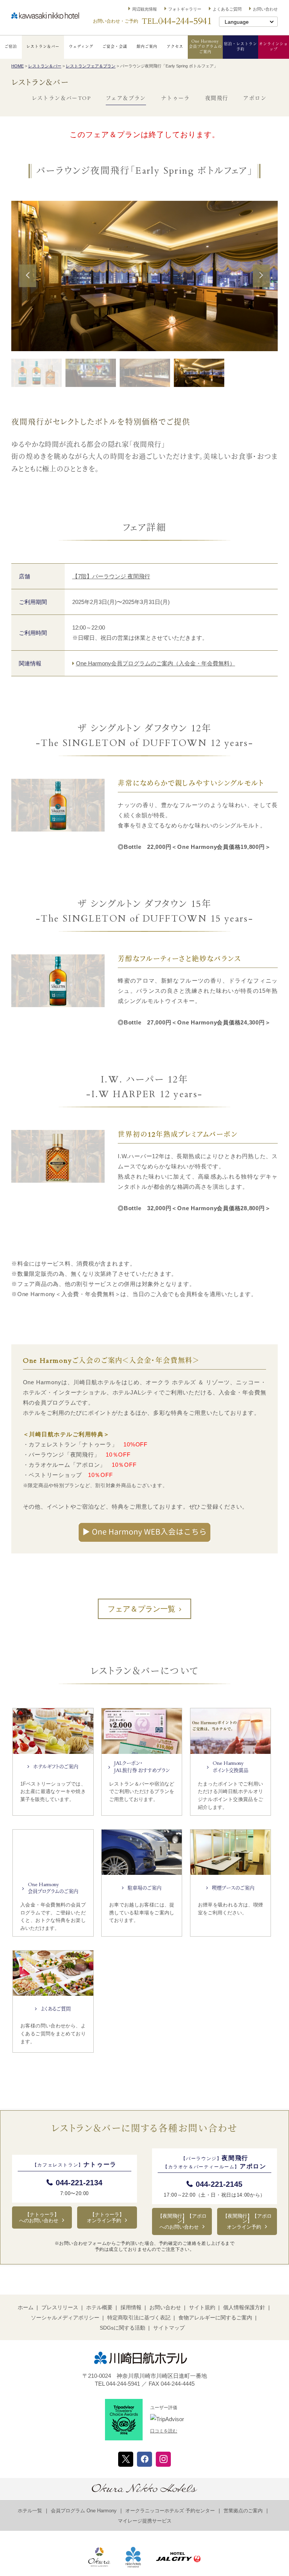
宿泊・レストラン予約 (240, 47)
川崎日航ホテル (45, 16)
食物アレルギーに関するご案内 (215, 2318)
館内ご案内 (147, 47)
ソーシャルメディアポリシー (65, 2318)
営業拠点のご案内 (243, 2511)
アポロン (255, 99)
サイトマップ (169, 2328)
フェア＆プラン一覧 (141, 1609)
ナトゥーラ (176, 99)
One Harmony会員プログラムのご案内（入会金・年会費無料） (156, 663)
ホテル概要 (99, 2307)
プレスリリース (60, 2307)
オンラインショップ (273, 47)
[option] (144, 276)
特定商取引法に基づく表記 (139, 2318)
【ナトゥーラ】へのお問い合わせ (39, 2218)
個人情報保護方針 (244, 2307)
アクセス (175, 47)
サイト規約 (202, 2307)
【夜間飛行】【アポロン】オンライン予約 (247, 2221)
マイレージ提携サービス (145, 2521)
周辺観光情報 (144, 9)
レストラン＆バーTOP (61, 99)
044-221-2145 (219, 2184)
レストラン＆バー (43, 47)
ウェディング (81, 47)
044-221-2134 (79, 2183)
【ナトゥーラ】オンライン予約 (106, 2218)
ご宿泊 (11, 47)
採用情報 (131, 2307)
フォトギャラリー (185, 9)
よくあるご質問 (227, 9)
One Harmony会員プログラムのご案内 (205, 47)
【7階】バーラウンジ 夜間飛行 (111, 576)
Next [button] (261, 286)
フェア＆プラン (126, 99)
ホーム (26, 2307)
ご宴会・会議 (115, 47)
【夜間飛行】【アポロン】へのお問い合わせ (182, 2221)
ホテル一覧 (30, 2511)
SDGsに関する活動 (122, 2328)
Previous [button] (28, 286)
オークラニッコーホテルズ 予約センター (170, 2511)
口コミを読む (164, 2431)
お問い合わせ (265, 9)
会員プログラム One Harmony (84, 2511)
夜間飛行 (217, 99)
